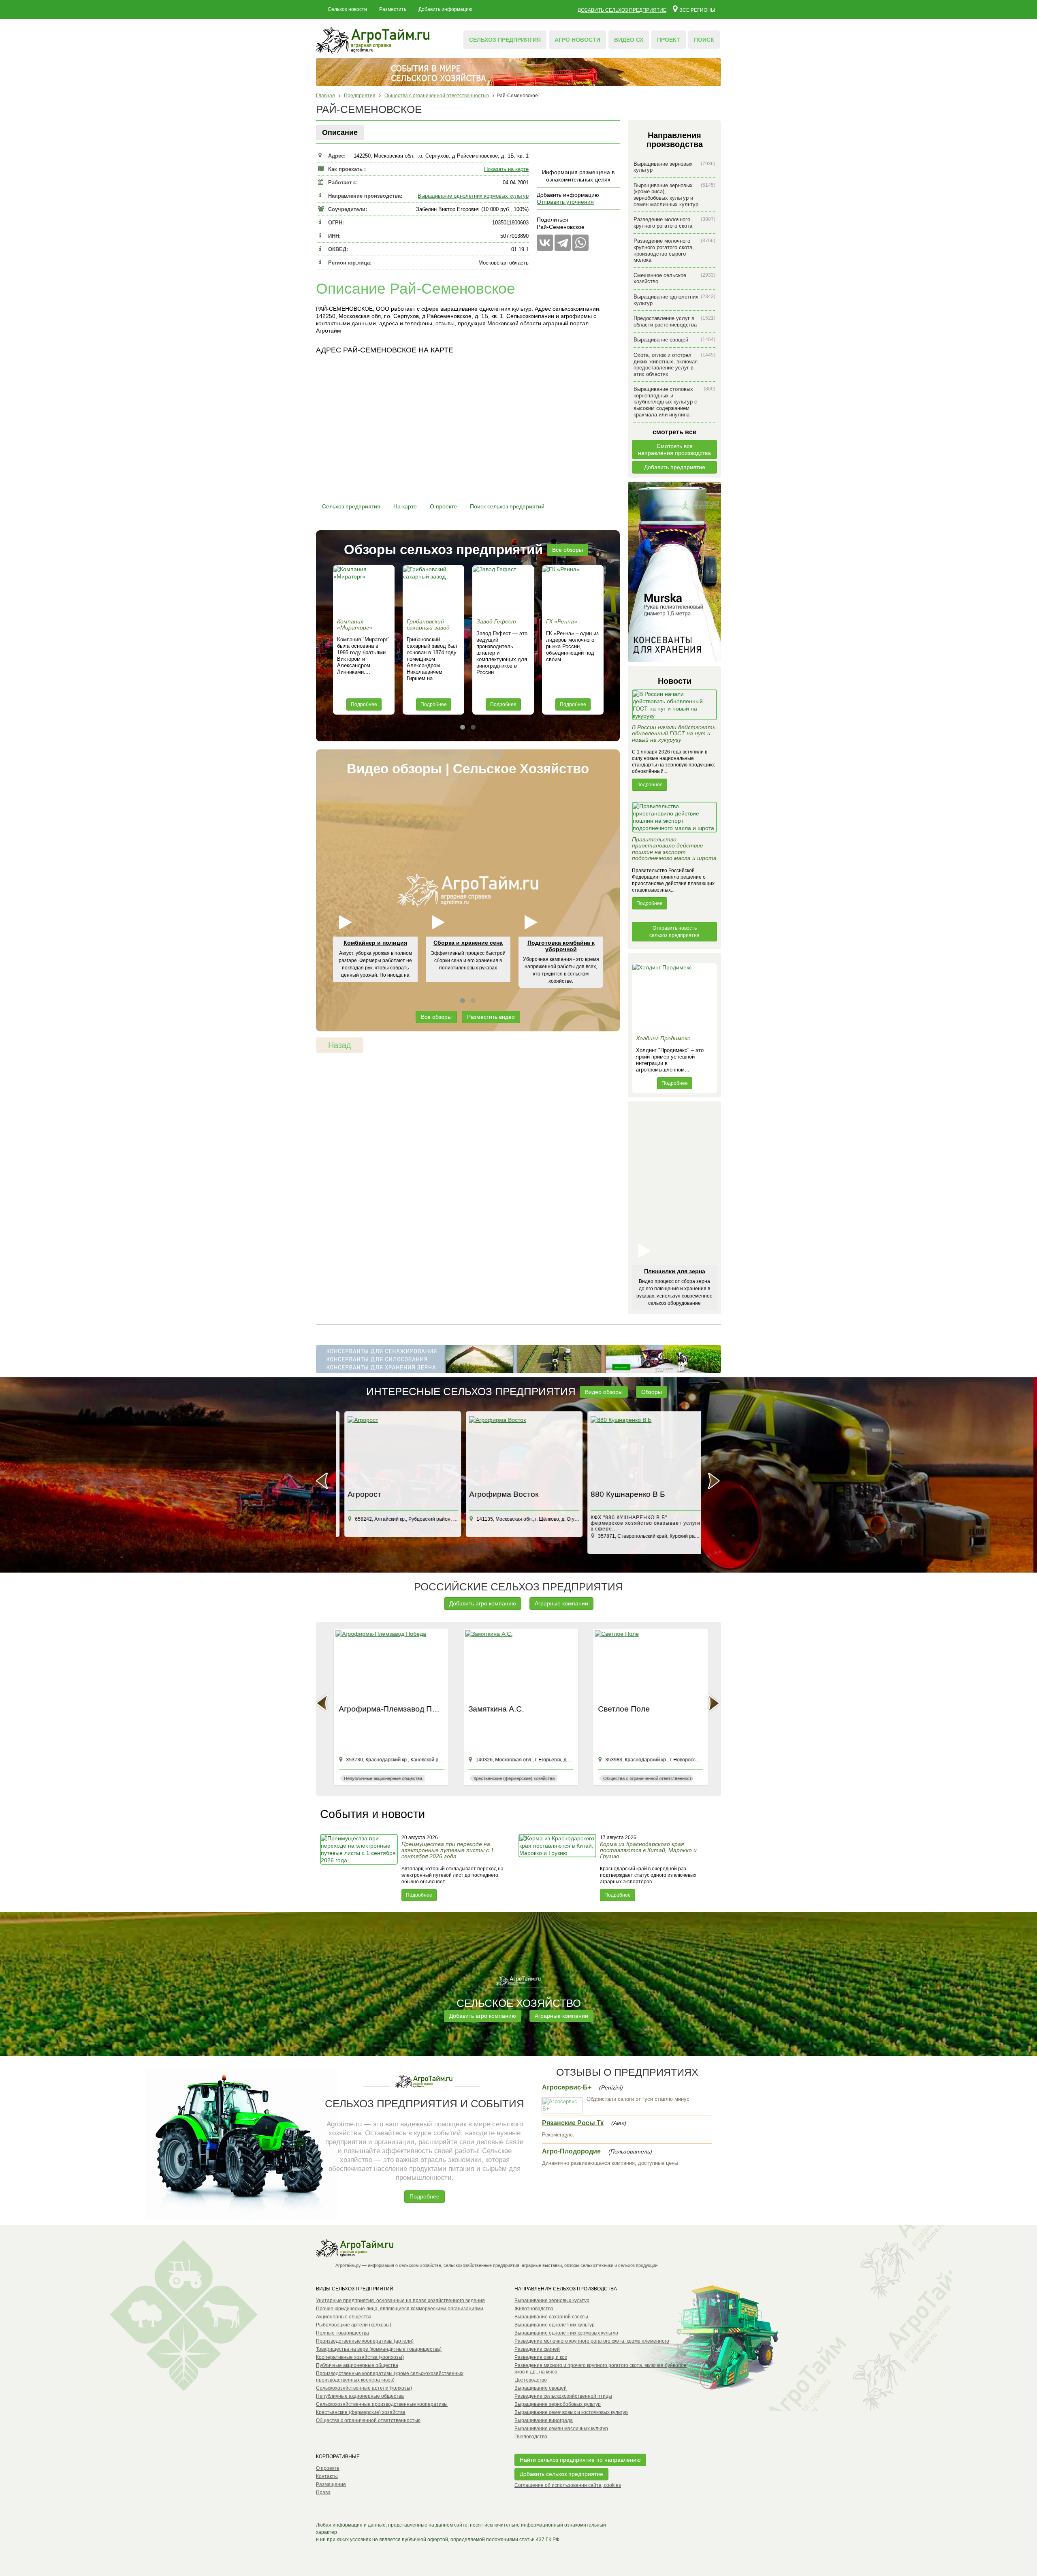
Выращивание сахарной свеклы (551, 2317)
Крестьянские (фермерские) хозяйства (361, 2412)
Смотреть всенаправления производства (674, 449)
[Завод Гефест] (503, 590)
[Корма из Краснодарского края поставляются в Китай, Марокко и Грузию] (558, 1867)
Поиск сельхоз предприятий (507, 506)
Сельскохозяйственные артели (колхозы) (364, 2388)
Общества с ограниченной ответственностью (368, 2420)
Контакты (327, 2476)
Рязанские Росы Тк (573, 2123)
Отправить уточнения (565, 202)
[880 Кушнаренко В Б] (640, 1451)
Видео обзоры (604, 1392)
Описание (340, 132)
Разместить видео (491, 1017)
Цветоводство (531, 2380)
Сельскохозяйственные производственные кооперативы (382, 2404)
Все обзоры (568, 550)
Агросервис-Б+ (567, 2087)
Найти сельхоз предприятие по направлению (580, 2460)
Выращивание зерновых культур (674, 167)
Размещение (331, 2484)
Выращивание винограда (544, 2420)
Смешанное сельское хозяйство (674, 279)
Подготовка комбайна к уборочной (561, 946)
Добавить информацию (445, 9)
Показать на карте (506, 169)
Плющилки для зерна (675, 1271)
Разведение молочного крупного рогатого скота (674, 223)
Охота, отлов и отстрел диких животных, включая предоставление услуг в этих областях (674, 365)
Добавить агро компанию (483, 1603)
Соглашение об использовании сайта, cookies (568, 2485)
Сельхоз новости (347, 9)
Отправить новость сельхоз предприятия (674, 932)
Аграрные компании (561, 1603)
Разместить (393, 9)
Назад (340, 1045)
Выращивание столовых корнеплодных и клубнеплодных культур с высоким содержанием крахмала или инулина (674, 402)
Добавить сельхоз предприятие (622, 10)
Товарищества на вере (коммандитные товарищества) (379, 2349)
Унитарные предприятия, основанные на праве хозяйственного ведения (400, 2301)
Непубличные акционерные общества (360, 2396)
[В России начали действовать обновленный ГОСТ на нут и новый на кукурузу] (674, 707)
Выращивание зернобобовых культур (558, 2404)
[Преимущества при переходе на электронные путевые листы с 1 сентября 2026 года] (360, 1867)
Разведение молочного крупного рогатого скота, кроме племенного (592, 2341)
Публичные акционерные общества (357, 2365)
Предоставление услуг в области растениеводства (674, 321)
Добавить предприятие (675, 467)
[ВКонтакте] (545, 243)
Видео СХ (629, 40)
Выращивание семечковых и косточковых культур (571, 2412)
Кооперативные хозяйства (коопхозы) (360, 2357)
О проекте (443, 506)
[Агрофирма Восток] (518, 1451)
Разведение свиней (537, 2349)
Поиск (704, 40)
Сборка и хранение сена (468, 943)
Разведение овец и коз (541, 2357)
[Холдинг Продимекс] (674, 997)
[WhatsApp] (580, 243)
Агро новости (577, 40)
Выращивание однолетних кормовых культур (473, 196)
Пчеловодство (531, 2437)
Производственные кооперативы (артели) (365, 2341)
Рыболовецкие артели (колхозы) (354, 2325)
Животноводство (534, 2309)
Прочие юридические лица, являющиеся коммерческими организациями (400, 2309)
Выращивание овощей (674, 340)
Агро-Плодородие (571, 2151)
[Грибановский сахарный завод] (433, 590)
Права (323, 2493)
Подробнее (364, 704)
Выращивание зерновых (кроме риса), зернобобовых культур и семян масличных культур (674, 195)
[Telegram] (563, 243)
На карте (405, 506)
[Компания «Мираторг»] (364, 590)
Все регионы (697, 10)
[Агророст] (397, 1451)
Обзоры (652, 1392)
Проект (669, 40)
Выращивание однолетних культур (674, 300)
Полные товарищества (342, 2333)
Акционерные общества (344, 2317)
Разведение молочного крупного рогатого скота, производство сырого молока (674, 250)
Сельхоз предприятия (505, 40)
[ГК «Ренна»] (573, 590)
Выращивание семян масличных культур (561, 2429)
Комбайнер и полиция (375, 943)
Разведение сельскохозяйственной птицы (563, 2396)
